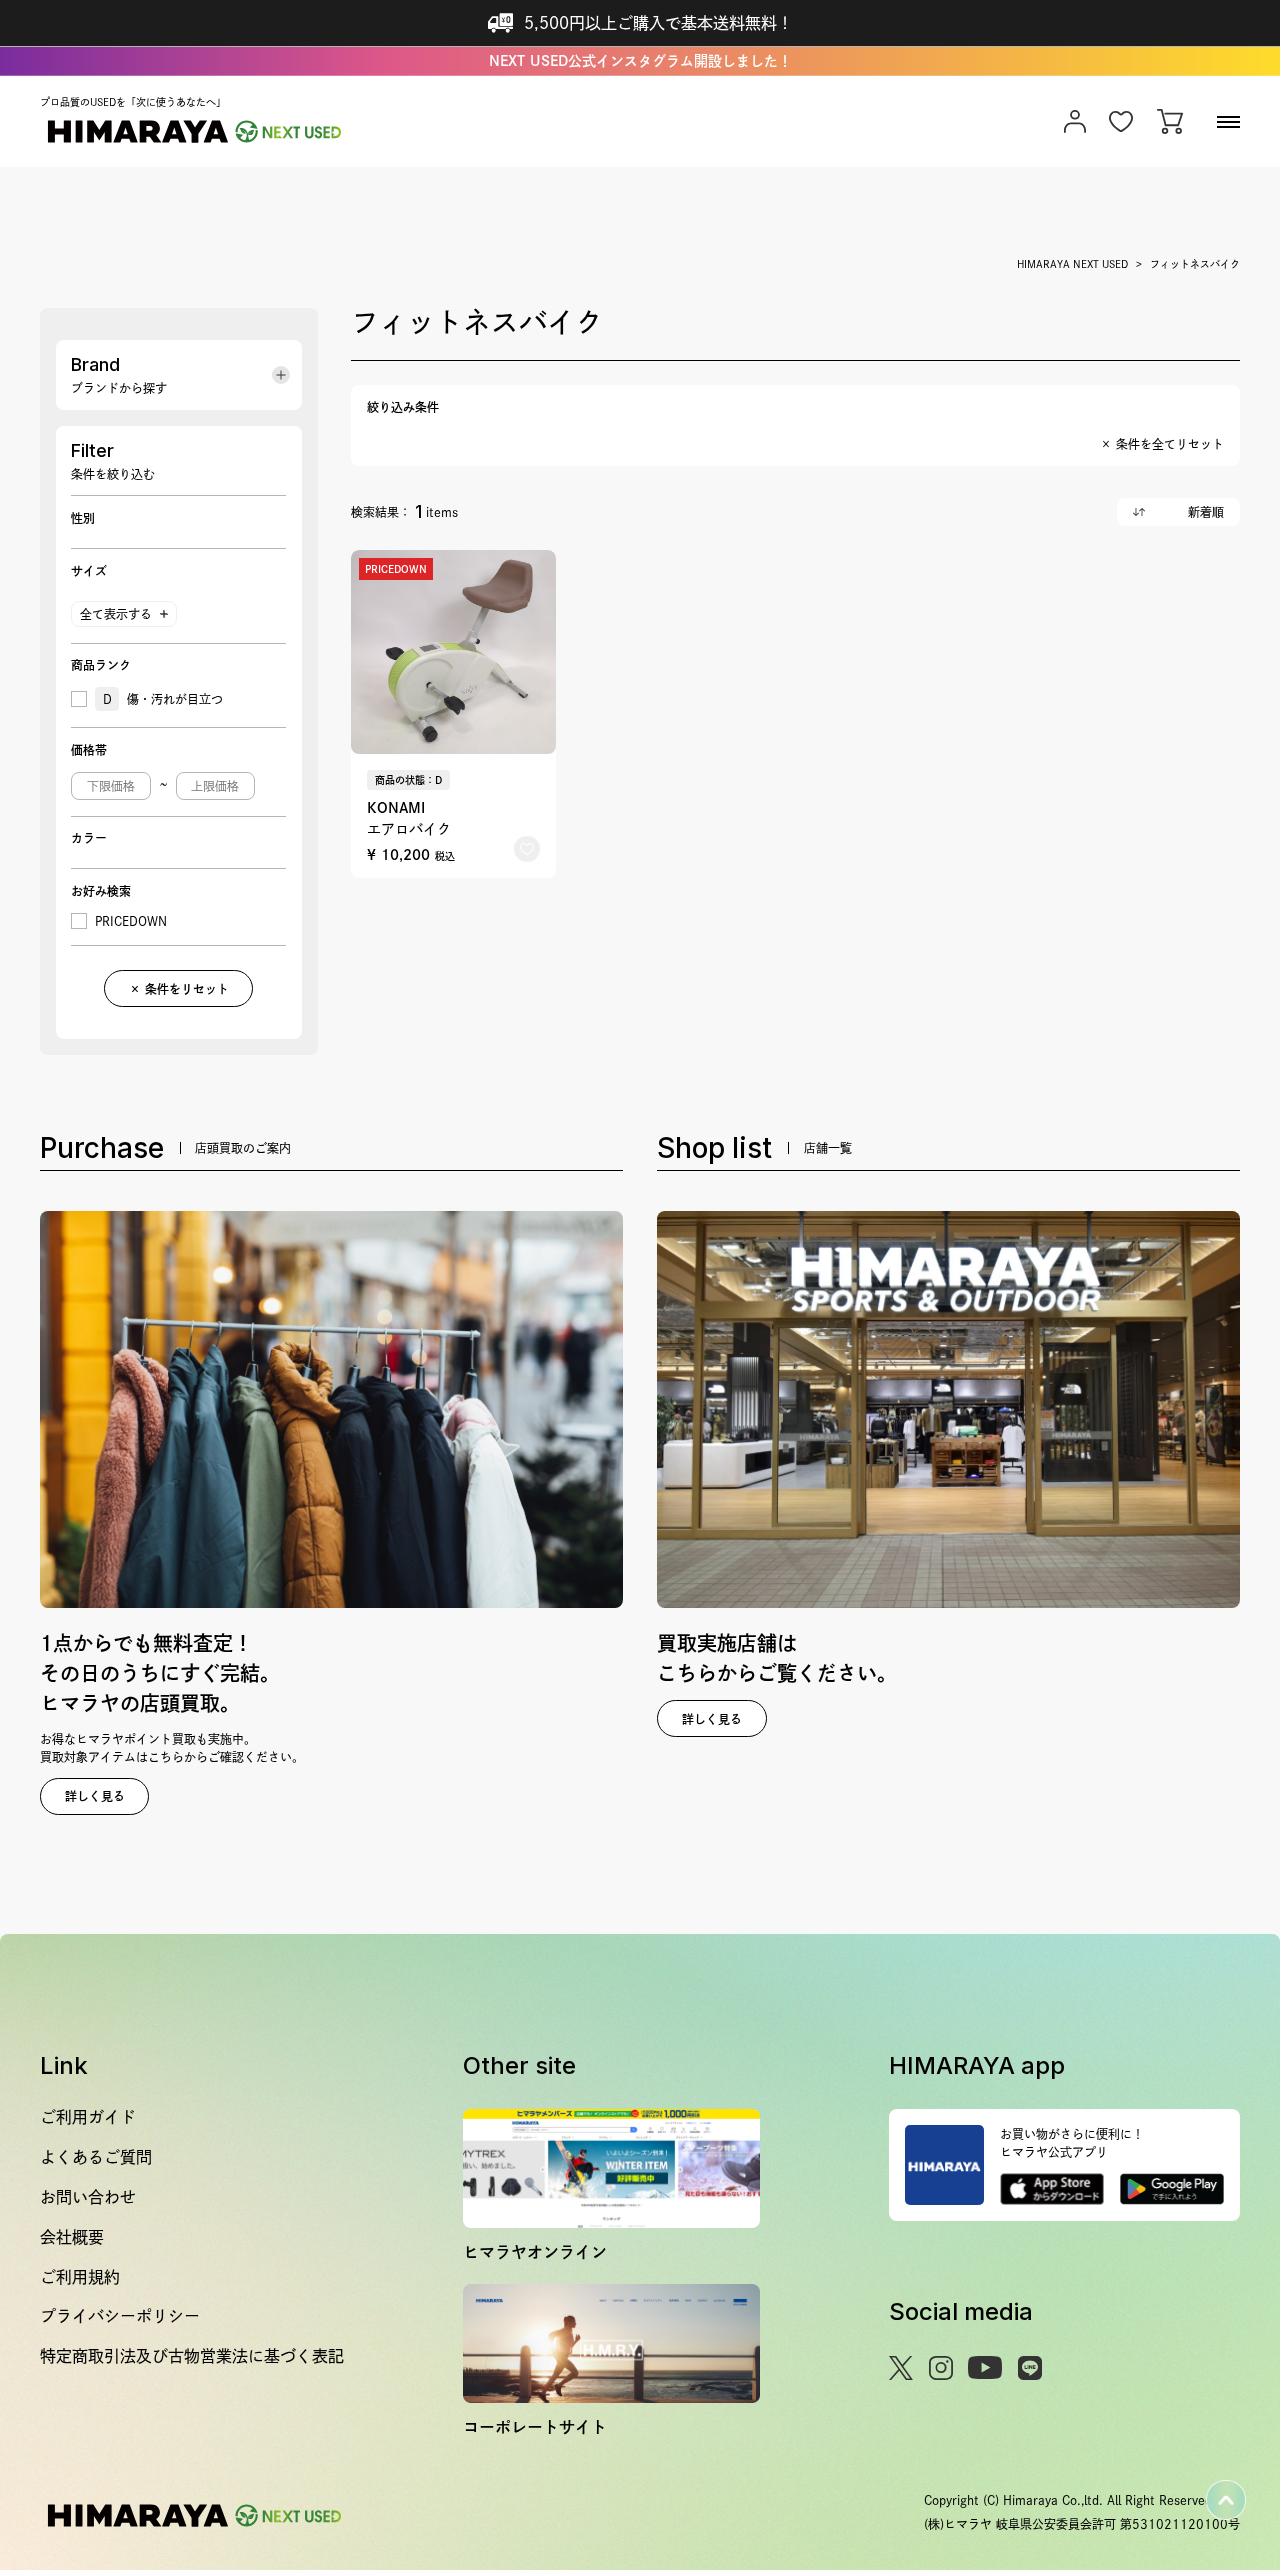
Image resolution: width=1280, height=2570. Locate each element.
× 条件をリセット (179, 989)
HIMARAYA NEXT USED (1072, 264)
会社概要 (72, 2237)
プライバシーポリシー (120, 2316)
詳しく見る (95, 1796)
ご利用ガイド (88, 2117)
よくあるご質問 (96, 2157)
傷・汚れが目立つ (163, 699)
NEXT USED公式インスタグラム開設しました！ (640, 61)
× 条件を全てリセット (1162, 444)
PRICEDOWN (131, 921)
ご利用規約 (80, 2277)
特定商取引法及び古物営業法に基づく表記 (192, 2356)
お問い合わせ (88, 2197)
